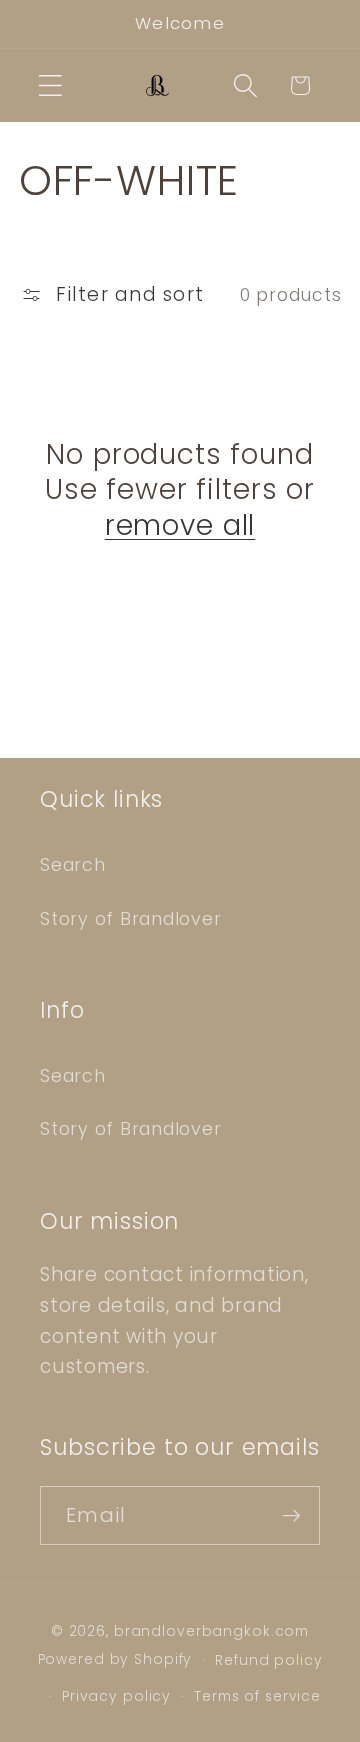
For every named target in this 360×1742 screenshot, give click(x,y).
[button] (50, 85)
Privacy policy (116, 1696)
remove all (180, 526)
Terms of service (257, 1696)
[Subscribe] (291, 1515)
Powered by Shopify (115, 1660)
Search (73, 865)
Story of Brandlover (130, 919)
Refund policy (268, 1660)
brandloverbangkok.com (211, 1631)
